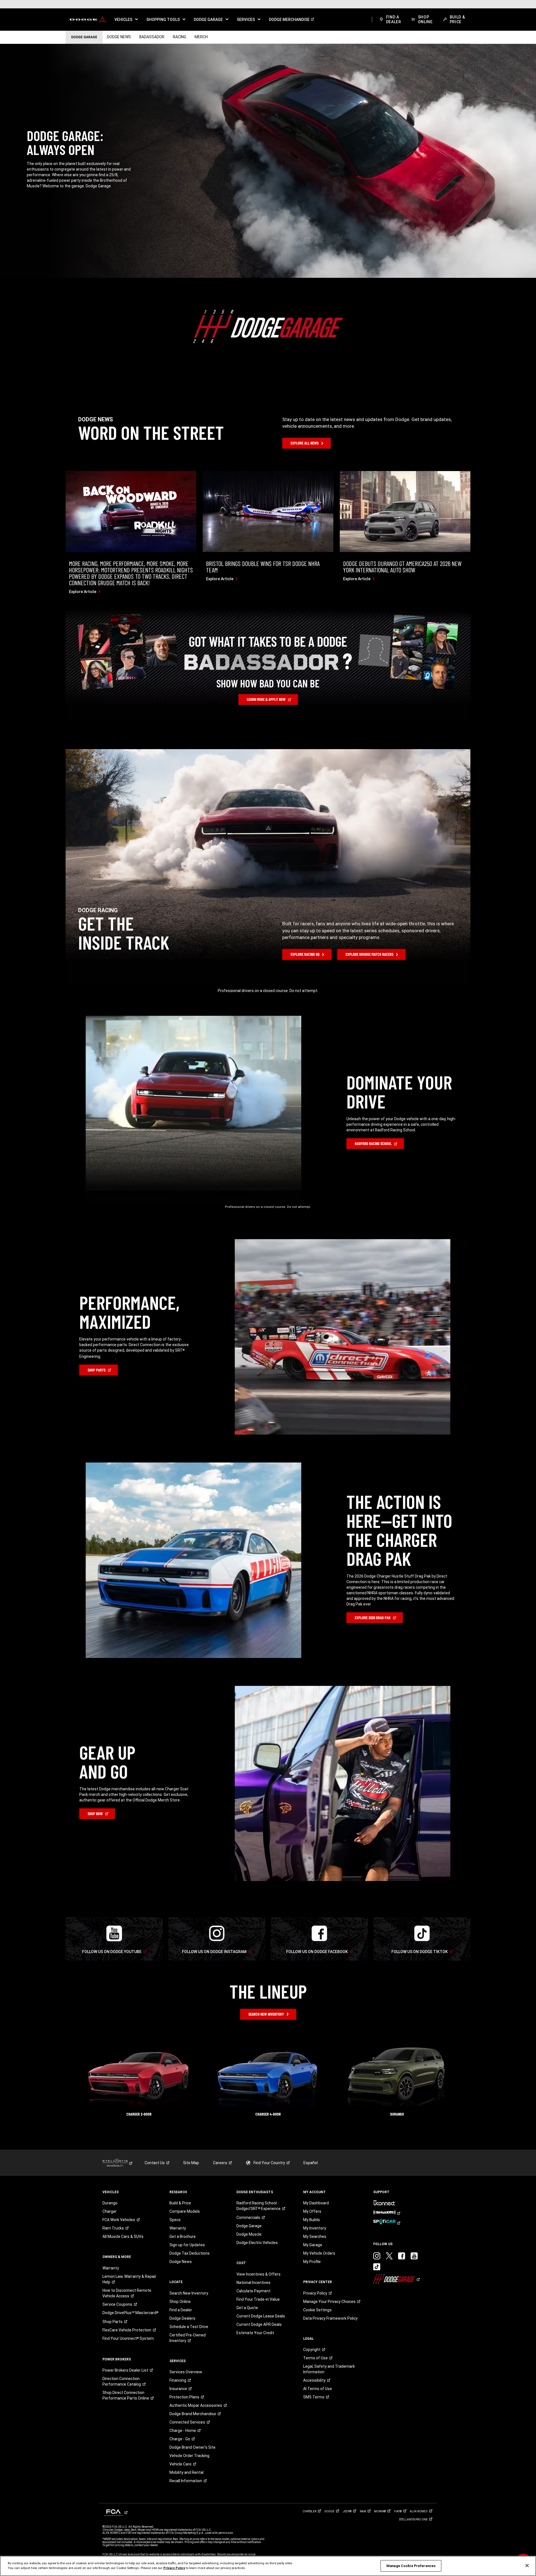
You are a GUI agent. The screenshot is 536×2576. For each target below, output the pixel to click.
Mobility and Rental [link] (186, 2472)
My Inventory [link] (315, 2228)
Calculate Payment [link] (253, 2291)
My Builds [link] (312, 2220)
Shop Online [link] (180, 2302)
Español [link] (311, 2163)
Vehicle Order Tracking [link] (189, 2456)
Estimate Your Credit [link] (255, 2333)
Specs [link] (175, 2220)
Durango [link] (110, 2203)
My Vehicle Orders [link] (319, 2253)
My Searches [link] (315, 2236)
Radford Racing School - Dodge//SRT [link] (259, 2206)
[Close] (527, 2566)
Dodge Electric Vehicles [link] (257, 2243)
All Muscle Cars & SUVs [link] (123, 2236)
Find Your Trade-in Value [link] (258, 2299)
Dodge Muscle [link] (249, 2234)
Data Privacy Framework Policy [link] (330, 2318)
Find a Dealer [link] (181, 2310)
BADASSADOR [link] (152, 37)
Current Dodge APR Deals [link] (259, 2324)
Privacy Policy (174, 2568)
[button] (126, 20)
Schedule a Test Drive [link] (189, 2327)
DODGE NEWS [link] (119, 37)
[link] (88, 20)
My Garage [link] (313, 2245)
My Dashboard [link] (316, 2203)
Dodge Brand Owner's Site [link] (192, 2447)
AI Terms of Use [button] (318, 2389)
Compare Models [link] (185, 2211)
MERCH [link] (201, 37)
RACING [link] (180, 37)
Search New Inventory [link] (189, 2293)
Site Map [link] (191, 2163)
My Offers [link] (312, 2211)
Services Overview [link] (186, 2372)
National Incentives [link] (253, 2283)
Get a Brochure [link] (183, 2236)
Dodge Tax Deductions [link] (190, 2253)
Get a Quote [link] (247, 2308)
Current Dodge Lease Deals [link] (261, 2316)
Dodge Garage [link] (249, 2226)
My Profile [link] (312, 2262)
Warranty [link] (111, 2268)
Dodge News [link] (181, 2262)
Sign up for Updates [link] (187, 2245)
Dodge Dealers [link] (182, 2318)
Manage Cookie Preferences (411, 2566)
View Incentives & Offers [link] (259, 2274)
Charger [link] (110, 2211)
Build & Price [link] (180, 2203)
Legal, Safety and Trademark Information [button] (329, 2369)
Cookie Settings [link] (317, 2310)
